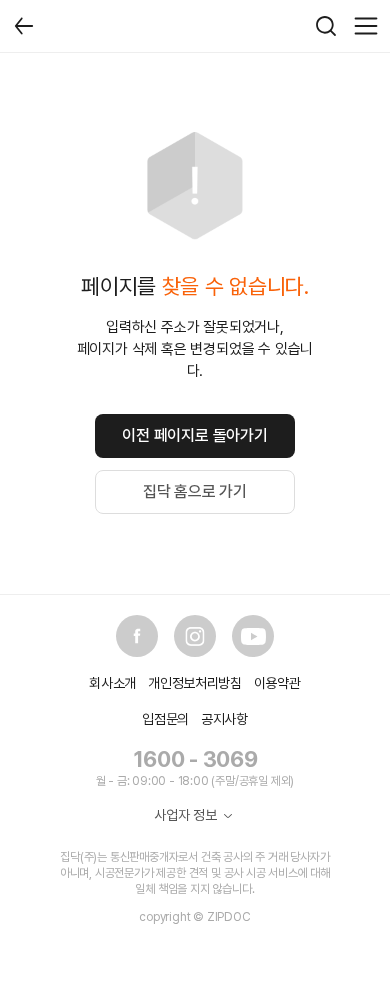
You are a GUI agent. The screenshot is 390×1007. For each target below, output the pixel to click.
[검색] (326, 26)
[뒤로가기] (24, 26)
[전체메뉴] (366, 26)
